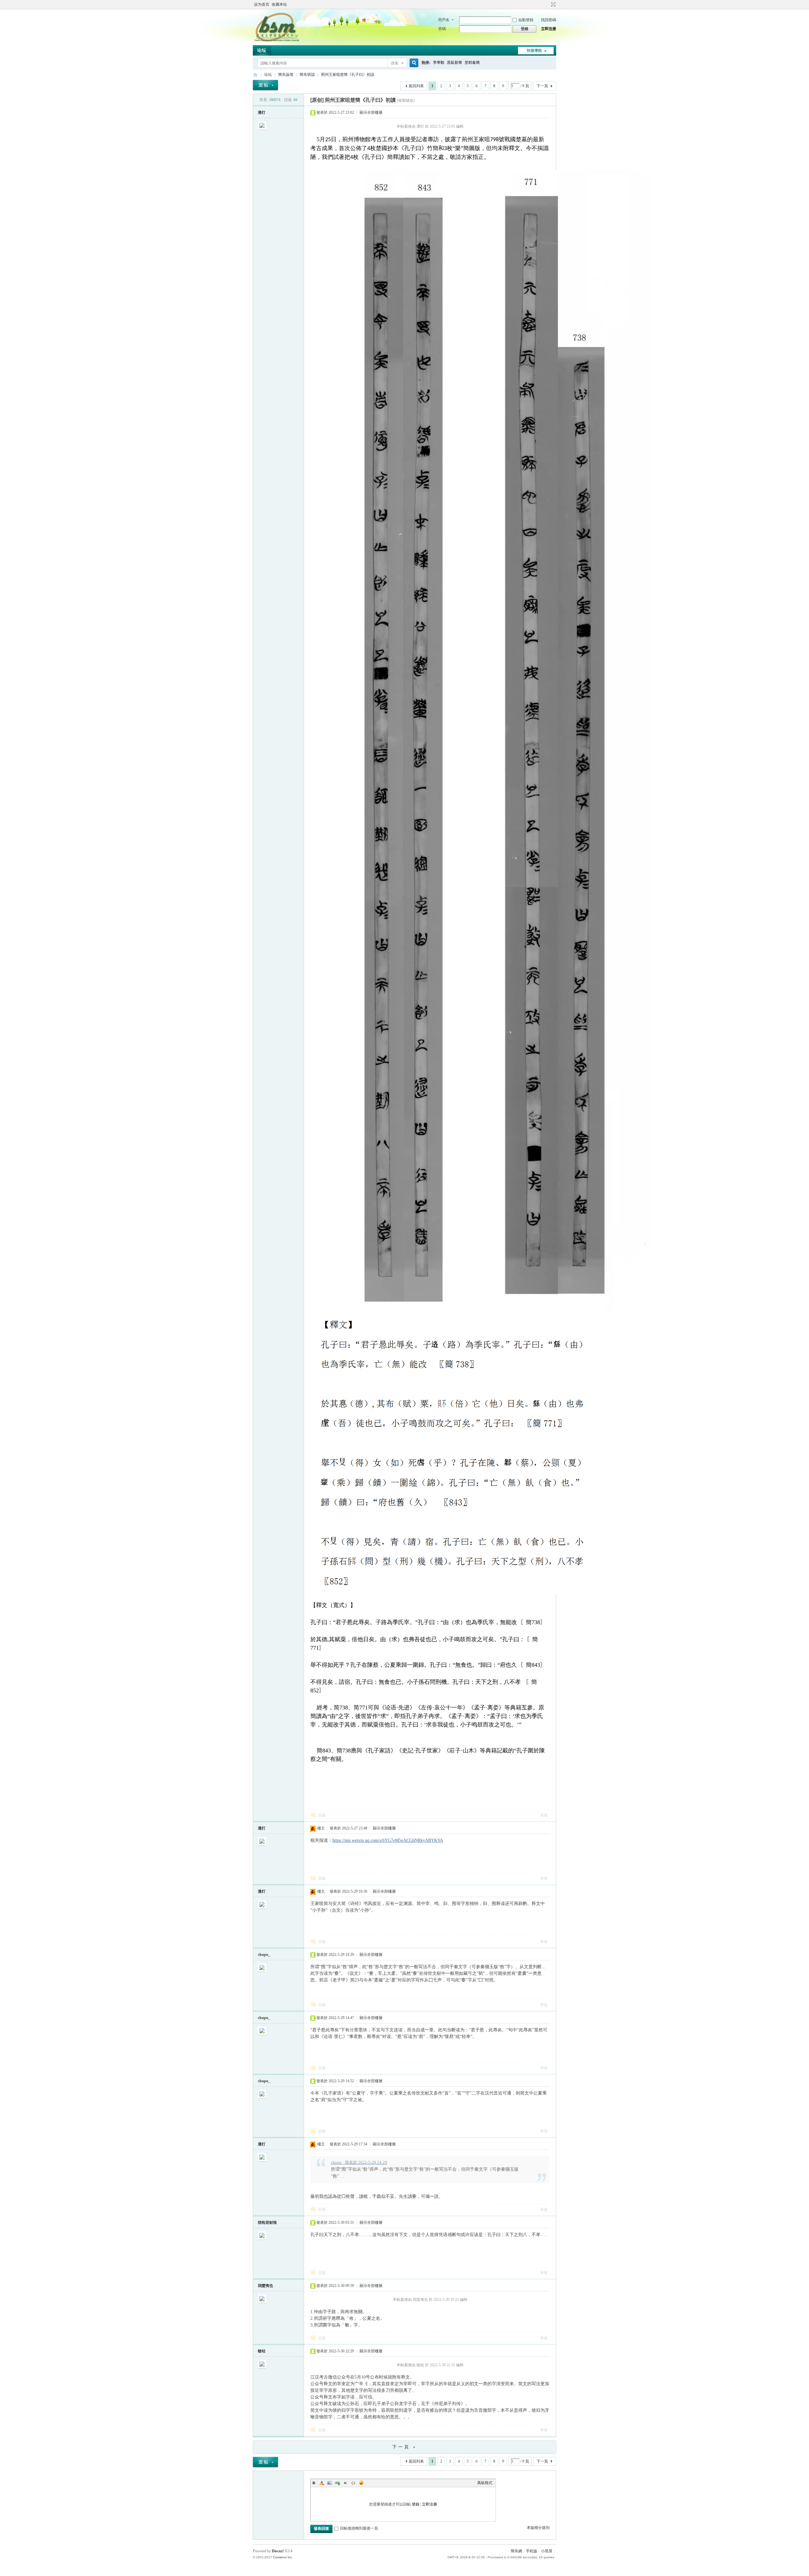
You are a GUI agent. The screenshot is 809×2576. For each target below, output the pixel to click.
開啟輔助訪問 (547, 4)
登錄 (416, 2504)
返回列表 (416, 86)
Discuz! (278, 2551)
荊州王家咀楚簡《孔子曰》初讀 (348, 75)
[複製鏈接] (406, 100)
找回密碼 (549, 20)
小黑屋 (547, 2551)
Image (330, 2483)
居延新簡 (454, 63)
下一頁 (542, 86)
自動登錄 (526, 20)
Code (353, 2483)
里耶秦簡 (472, 63)
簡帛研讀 (307, 75)
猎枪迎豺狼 (267, 2222)
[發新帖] (265, 85)
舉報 (544, 1815)
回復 (322, 1815)
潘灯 (262, 112)
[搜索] (413, 63)
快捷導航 (534, 51)
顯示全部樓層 (371, 112)
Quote (345, 2483)
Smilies (361, 2483)
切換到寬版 (553, 4)
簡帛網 (516, 2551)
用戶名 (444, 20)
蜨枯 (262, 2351)
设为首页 (262, 4)
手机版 (532, 2551)
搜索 (395, 63)
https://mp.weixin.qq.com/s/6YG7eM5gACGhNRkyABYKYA (388, 1840)
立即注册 (549, 29)
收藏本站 (279, 4)
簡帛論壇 (286, 75)
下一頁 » (404, 2447)
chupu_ (264, 1955)
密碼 (442, 29)
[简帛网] (277, 41)
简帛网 (255, 75)
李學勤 (439, 63)
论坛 (262, 50)
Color (322, 2483)
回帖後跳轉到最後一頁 (359, 2528)
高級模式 (485, 2483)
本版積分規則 (538, 2528)
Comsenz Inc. (283, 2557)
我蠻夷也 (265, 2286)
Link (338, 2483)
